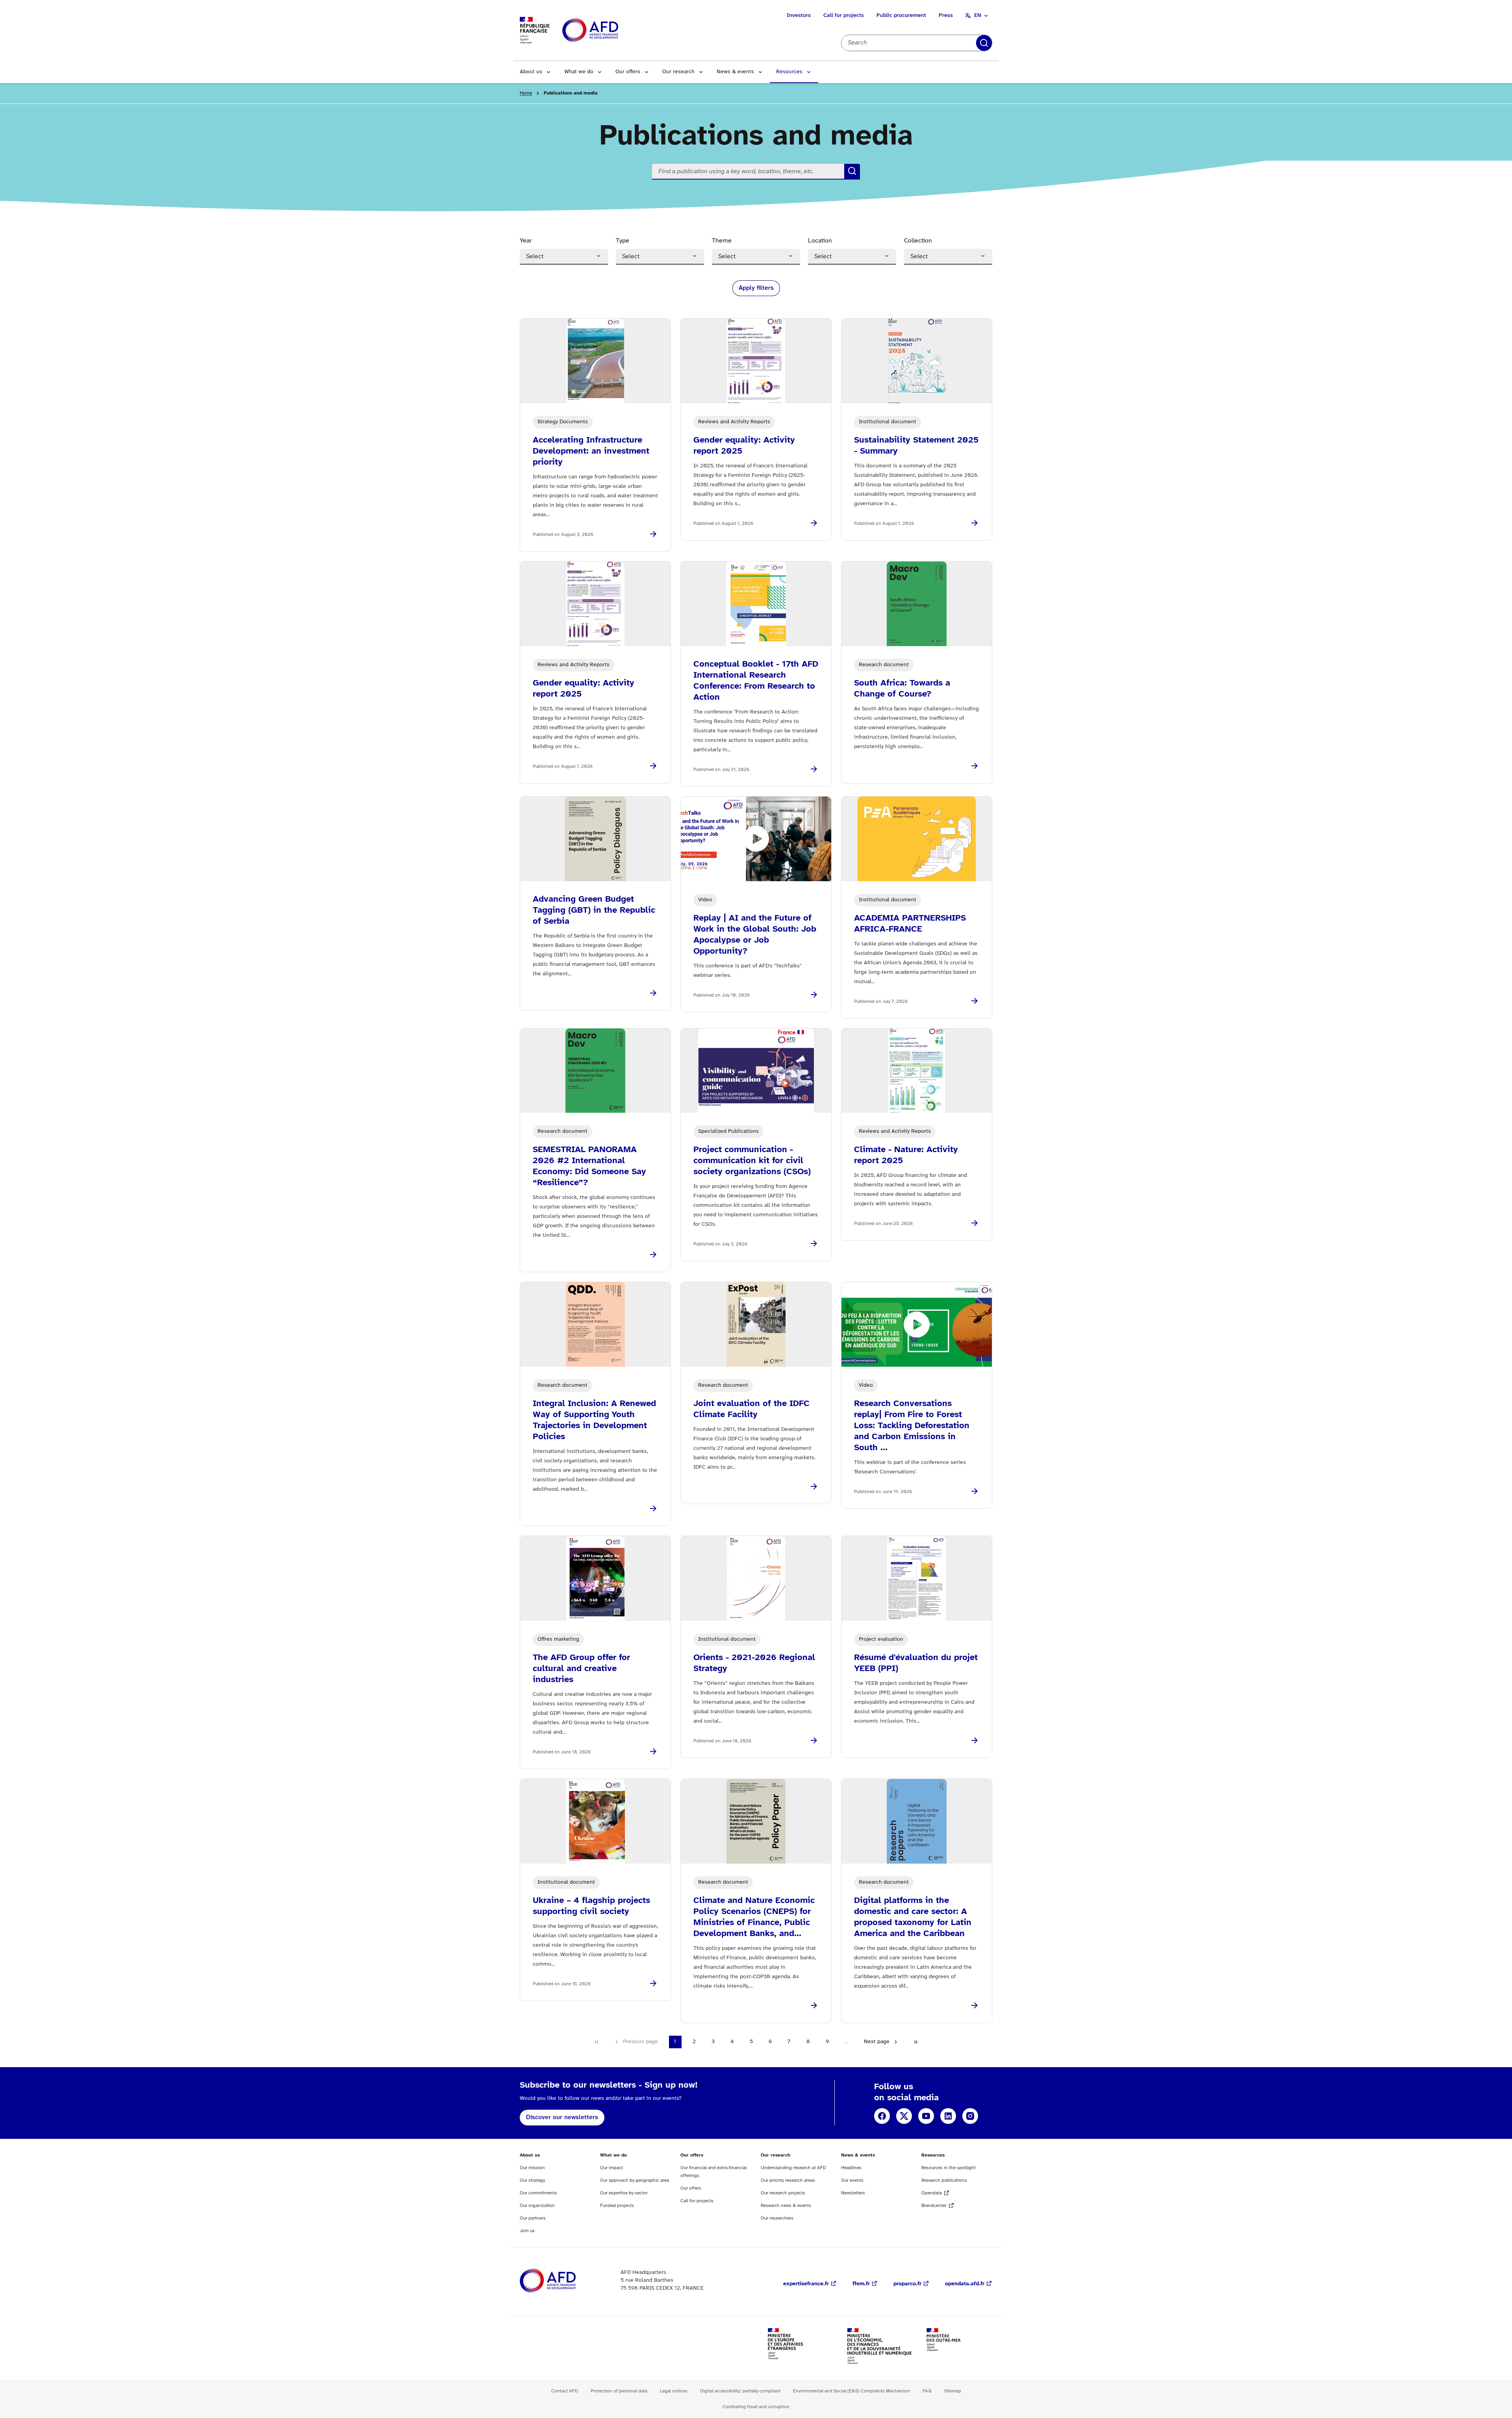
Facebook (882, 2116)
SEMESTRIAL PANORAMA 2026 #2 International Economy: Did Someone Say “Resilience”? (589, 1166)
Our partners (533, 2218)
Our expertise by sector (624, 2193)
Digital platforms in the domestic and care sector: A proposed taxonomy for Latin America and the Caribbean (913, 1917)
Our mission (532, 2168)
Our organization (537, 2206)
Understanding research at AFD (793, 2168)
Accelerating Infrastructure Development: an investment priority (591, 451)
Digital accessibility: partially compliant (740, 2391)
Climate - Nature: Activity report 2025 (906, 1155)
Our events (852, 2180)
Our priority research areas (788, 2180)
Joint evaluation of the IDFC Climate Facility (751, 1409)
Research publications (944, 2180)
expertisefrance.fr (806, 2284)
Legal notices (674, 2391)
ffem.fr (861, 2284)
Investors (799, 16)
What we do (579, 72)
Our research (678, 72)
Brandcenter (934, 2206)
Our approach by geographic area (635, 2180)
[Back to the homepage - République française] (608, 31)
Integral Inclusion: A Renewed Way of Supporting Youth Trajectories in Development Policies (594, 1420)
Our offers (628, 72)
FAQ (927, 2391)
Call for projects (844, 16)
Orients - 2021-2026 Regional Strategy (754, 1663)
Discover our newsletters (562, 2117)
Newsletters (853, 2193)
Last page (915, 2042)
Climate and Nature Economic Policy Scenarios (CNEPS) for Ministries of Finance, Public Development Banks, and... (754, 1917)
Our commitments (538, 2193)
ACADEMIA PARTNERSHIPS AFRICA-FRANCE (910, 924)
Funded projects (617, 2206)
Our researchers (777, 2218)
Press (946, 16)
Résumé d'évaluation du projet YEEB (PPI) (916, 1663)
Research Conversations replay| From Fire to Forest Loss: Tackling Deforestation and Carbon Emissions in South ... (912, 1426)
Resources (789, 72)
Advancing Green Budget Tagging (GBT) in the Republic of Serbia (594, 910)
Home (526, 93)
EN (978, 16)
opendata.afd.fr (965, 2284)
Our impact (611, 2168)
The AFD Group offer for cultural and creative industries (581, 1669)
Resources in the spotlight (949, 2168)
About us (531, 72)
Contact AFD (565, 2391)
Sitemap (953, 2391)
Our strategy (532, 2180)
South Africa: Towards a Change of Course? (902, 689)
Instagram (970, 2116)
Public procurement (901, 16)
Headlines (851, 2168)
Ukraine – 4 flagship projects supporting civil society (591, 1906)
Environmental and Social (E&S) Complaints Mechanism (851, 2391)
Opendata (932, 2193)
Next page (877, 2042)
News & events (735, 72)
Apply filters (984, 43)
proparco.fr (907, 2284)
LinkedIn (948, 2116)
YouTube (926, 2116)
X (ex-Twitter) (904, 2116)
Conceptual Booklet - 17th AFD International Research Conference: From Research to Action (756, 681)
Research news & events (786, 2206)
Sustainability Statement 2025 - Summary (916, 446)
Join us (527, 2231)
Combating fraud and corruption (756, 2407)
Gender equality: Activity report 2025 (744, 446)
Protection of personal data (619, 2391)
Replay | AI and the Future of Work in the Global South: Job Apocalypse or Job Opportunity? (755, 935)
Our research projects (783, 2193)
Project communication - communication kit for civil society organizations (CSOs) (752, 1161)
